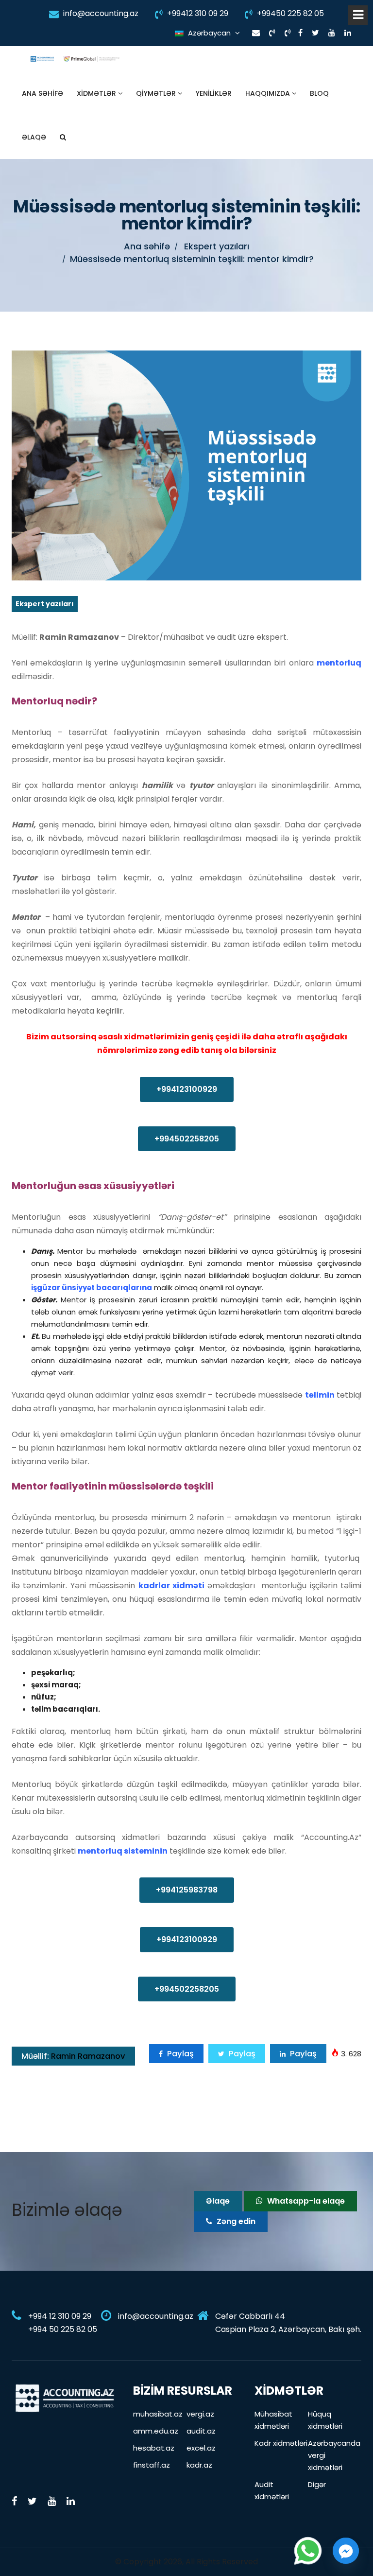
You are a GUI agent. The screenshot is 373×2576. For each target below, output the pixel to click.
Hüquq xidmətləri (325, 2420)
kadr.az (199, 2465)
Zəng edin (235, 2221)
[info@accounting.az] (256, 33)
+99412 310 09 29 (197, 13)
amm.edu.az (156, 2431)
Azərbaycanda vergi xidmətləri (334, 2455)
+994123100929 (187, 1089)
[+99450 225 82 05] (288, 33)
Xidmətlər (97, 93)
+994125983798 (187, 1890)
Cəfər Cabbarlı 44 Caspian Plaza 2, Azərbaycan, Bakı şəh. (288, 2323)
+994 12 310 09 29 (60, 2316)
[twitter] (315, 33)
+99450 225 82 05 (289, 13)
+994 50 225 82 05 (63, 2329)
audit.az (201, 2431)
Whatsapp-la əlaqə (305, 2201)
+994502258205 (187, 1139)
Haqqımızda (269, 93)
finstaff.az (152, 2465)
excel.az (201, 2448)
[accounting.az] (65, 2397)
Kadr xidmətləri (281, 2443)
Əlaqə (34, 137)
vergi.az (200, 2414)
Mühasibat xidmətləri (273, 2420)
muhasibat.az (158, 2414)
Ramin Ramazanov (73, 2056)
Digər (317, 2484)
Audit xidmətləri (272, 2490)
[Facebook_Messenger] (346, 2551)
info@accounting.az (100, 13)
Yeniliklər (214, 93)
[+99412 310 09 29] (272, 33)
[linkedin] (348, 33)
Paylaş (179, 2054)
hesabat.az (154, 2448)
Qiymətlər (157, 93)
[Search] (63, 137)
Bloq (319, 93)
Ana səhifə (42, 93)
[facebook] (300, 33)
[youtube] (332, 33)
